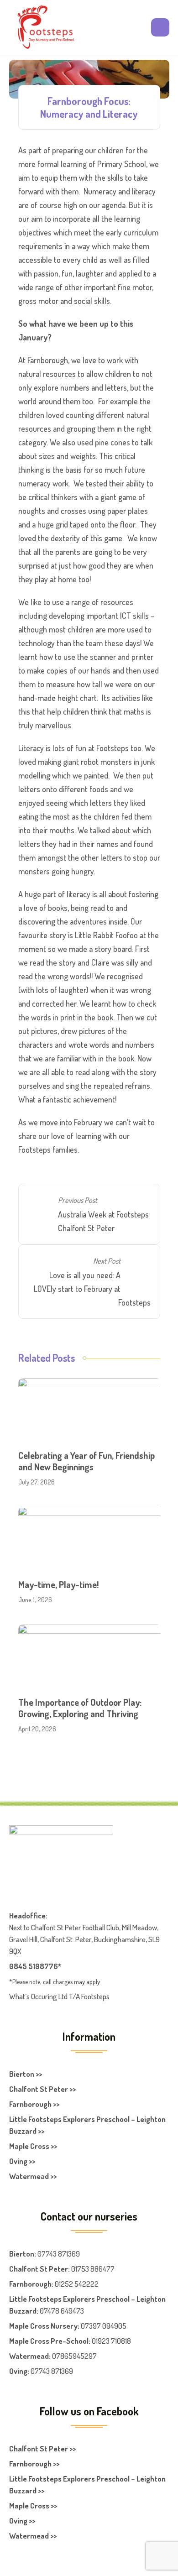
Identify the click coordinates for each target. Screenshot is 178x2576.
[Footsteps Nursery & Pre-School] (45, 27)
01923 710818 (111, 2341)
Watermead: (30, 2356)
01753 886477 (93, 2269)
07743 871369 (59, 2254)
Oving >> (22, 2161)
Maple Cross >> (33, 2146)
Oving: (19, 2371)
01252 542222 (77, 2284)
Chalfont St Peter (39, 2269)
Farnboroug (28, 2284)
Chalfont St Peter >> (42, 2089)
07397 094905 (104, 2326)
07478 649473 (62, 2311)
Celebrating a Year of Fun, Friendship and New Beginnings (86, 1461)
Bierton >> (26, 2074)
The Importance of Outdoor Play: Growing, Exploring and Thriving (80, 1708)
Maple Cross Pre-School (49, 2341)
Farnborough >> (34, 2104)
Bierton (22, 2254)
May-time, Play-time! (58, 1584)
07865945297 (74, 2356)
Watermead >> (33, 2176)
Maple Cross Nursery (43, 2326)
